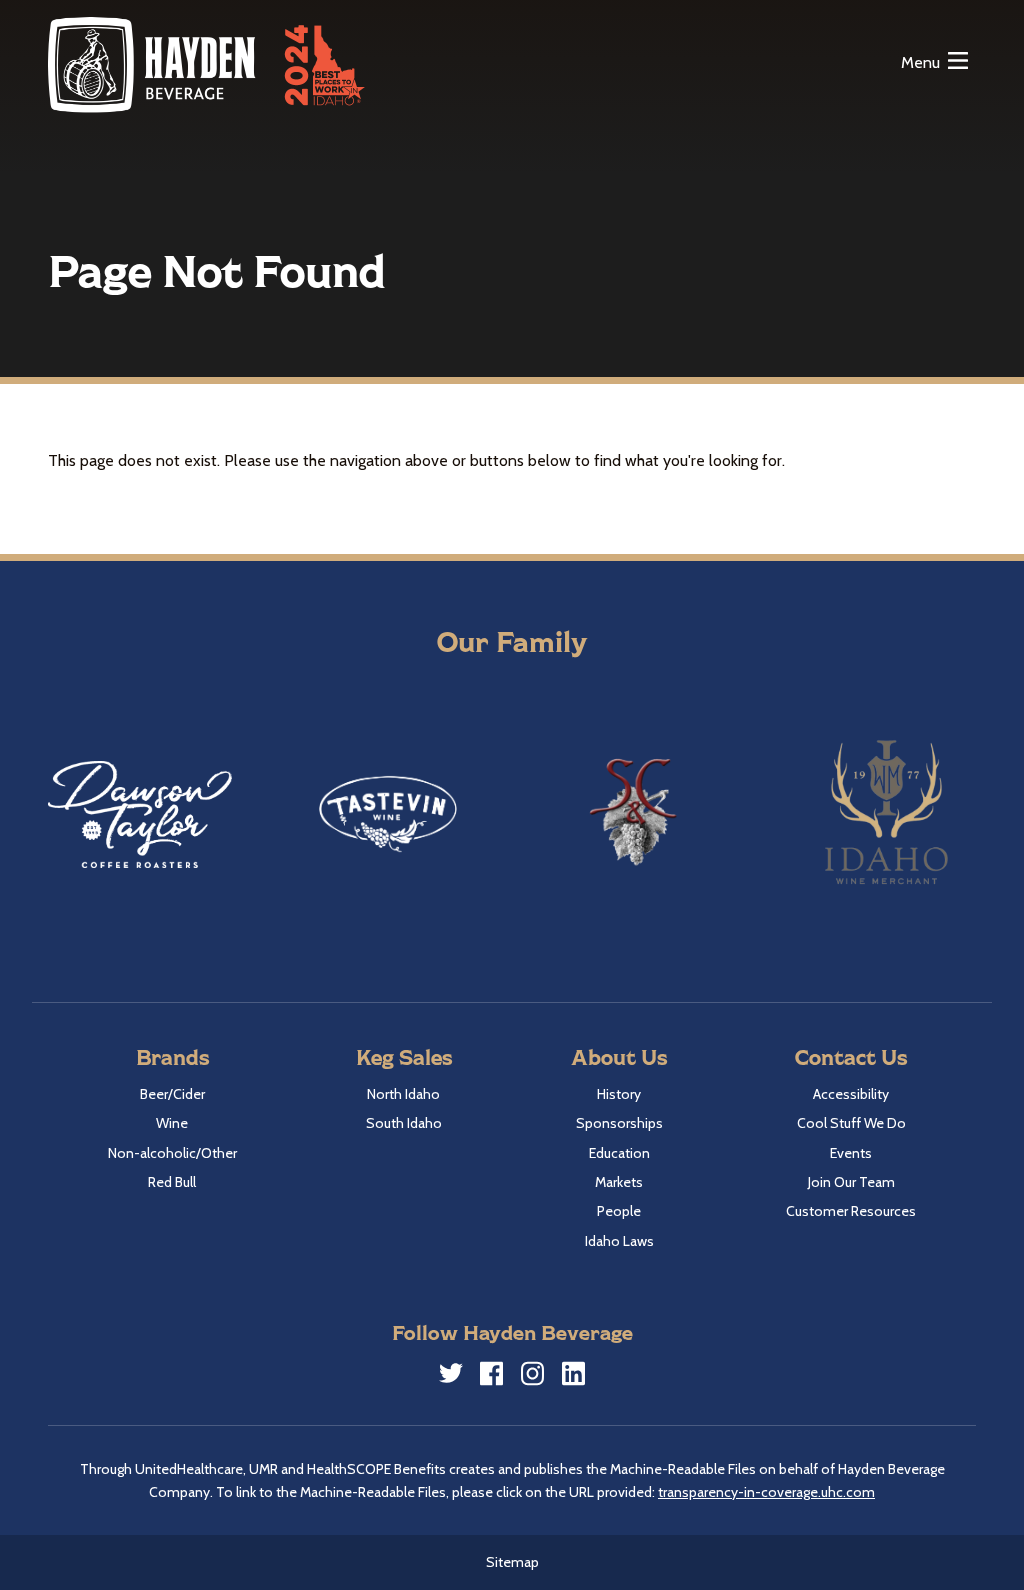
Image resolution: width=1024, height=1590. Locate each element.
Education (619, 1153)
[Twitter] (451, 1376)
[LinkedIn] (574, 1377)
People (619, 1211)
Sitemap (512, 1562)
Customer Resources (851, 1211)
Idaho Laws (619, 1241)
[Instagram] (533, 1377)
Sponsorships (619, 1123)
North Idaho (403, 1094)
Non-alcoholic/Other (172, 1153)
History (619, 1094)
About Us (619, 1056)
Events (851, 1153)
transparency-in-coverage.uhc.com (766, 1492)
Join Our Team (851, 1182)
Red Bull (172, 1182)
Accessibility (851, 1094)
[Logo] (153, 64)
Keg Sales (404, 1056)
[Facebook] (492, 1377)
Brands (172, 1056)
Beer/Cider (172, 1094)
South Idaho (404, 1123)
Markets (619, 1182)
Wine (172, 1123)
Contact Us (851, 1056)
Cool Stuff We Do (851, 1123)
